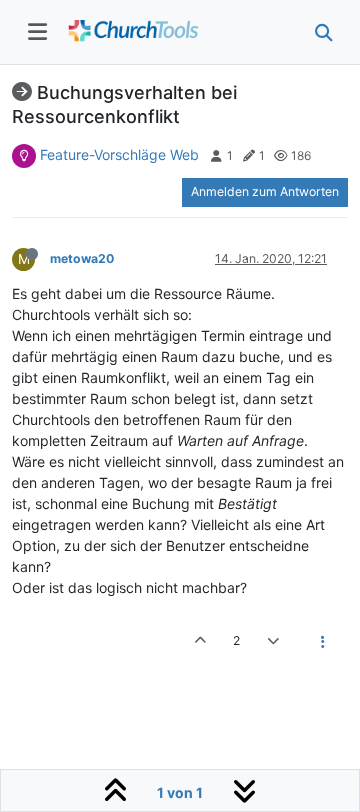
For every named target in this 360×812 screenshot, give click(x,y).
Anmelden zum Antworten (265, 191)
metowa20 (82, 258)
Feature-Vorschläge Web (119, 154)
